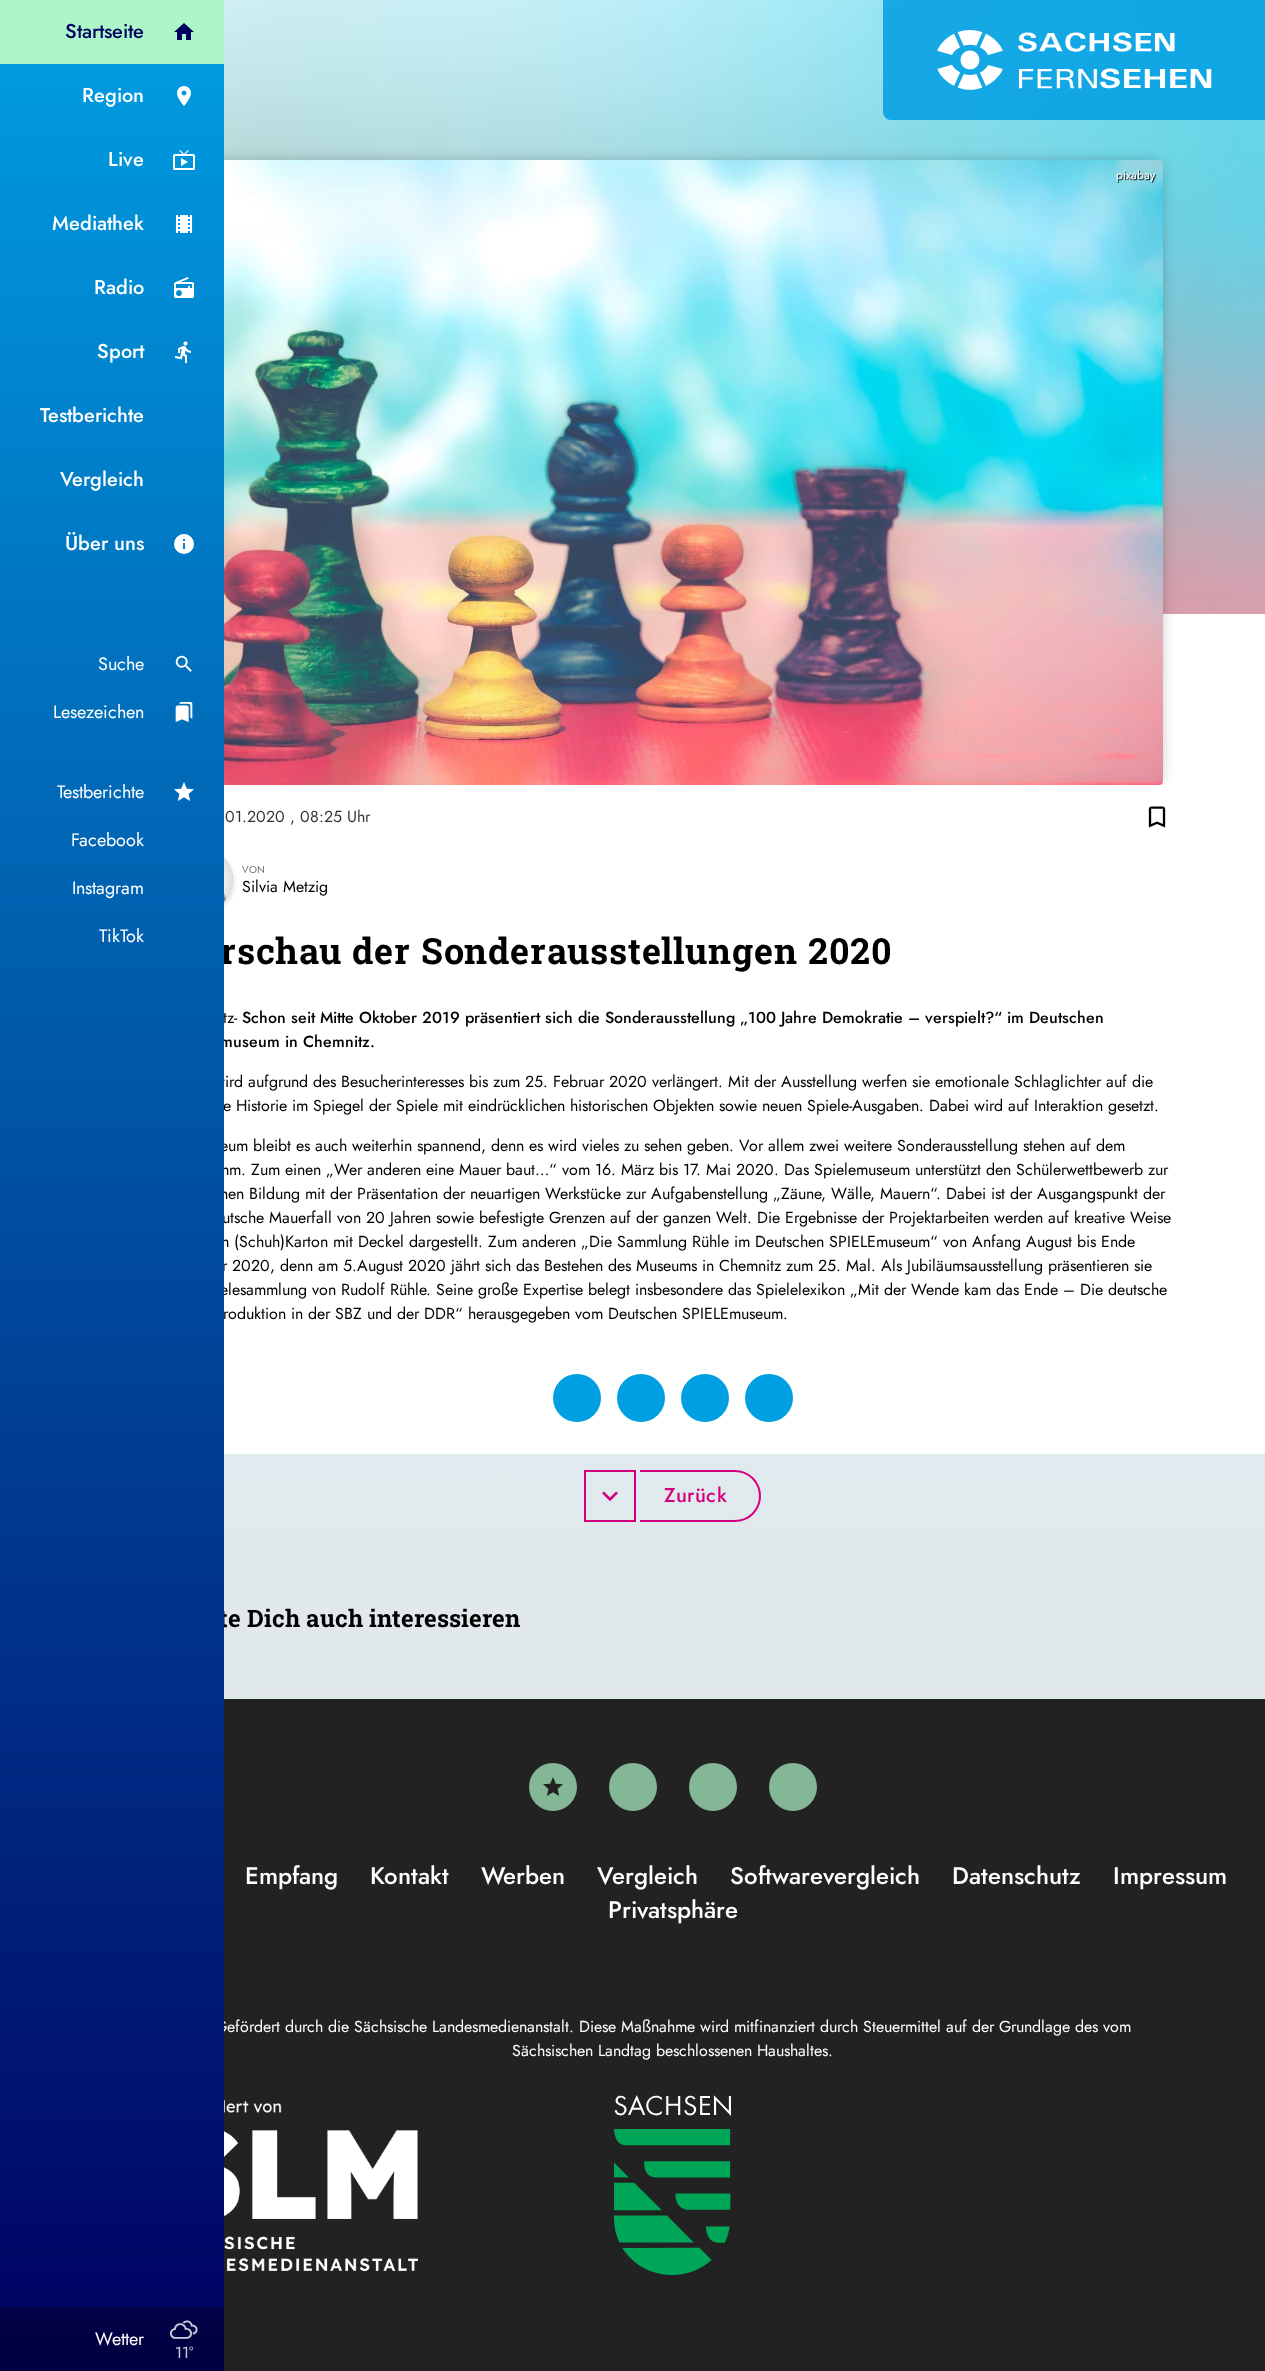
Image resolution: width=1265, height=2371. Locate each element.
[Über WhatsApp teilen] (705, 1398)
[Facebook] (633, 1787)
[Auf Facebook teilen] (577, 1398)
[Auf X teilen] (641, 1398)
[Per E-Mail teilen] (769, 1398)
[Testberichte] (553, 1787)
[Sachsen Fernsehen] (1074, 60)
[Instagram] (713, 1787)
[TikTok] (793, 1787)
